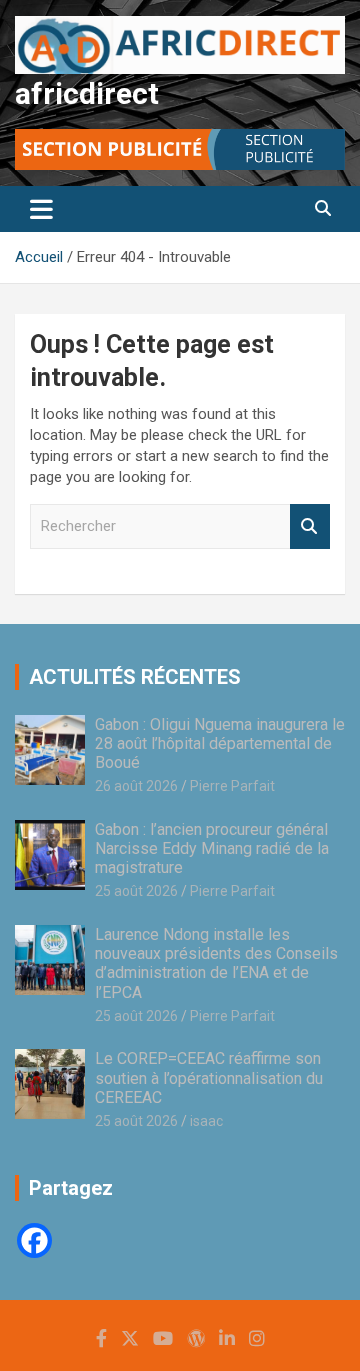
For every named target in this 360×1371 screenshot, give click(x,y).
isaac (206, 1121)
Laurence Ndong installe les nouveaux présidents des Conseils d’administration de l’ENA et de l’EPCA (216, 963)
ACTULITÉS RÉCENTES (135, 677)
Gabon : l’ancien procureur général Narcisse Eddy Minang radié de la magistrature (212, 848)
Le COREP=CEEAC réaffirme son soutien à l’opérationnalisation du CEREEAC (209, 1077)
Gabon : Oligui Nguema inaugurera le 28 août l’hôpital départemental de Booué (220, 743)
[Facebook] (34, 1240)
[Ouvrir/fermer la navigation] (41, 209)
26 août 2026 (136, 786)
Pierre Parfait (232, 786)
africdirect (87, 93)
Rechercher (310, 526)
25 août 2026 (136, 891)
